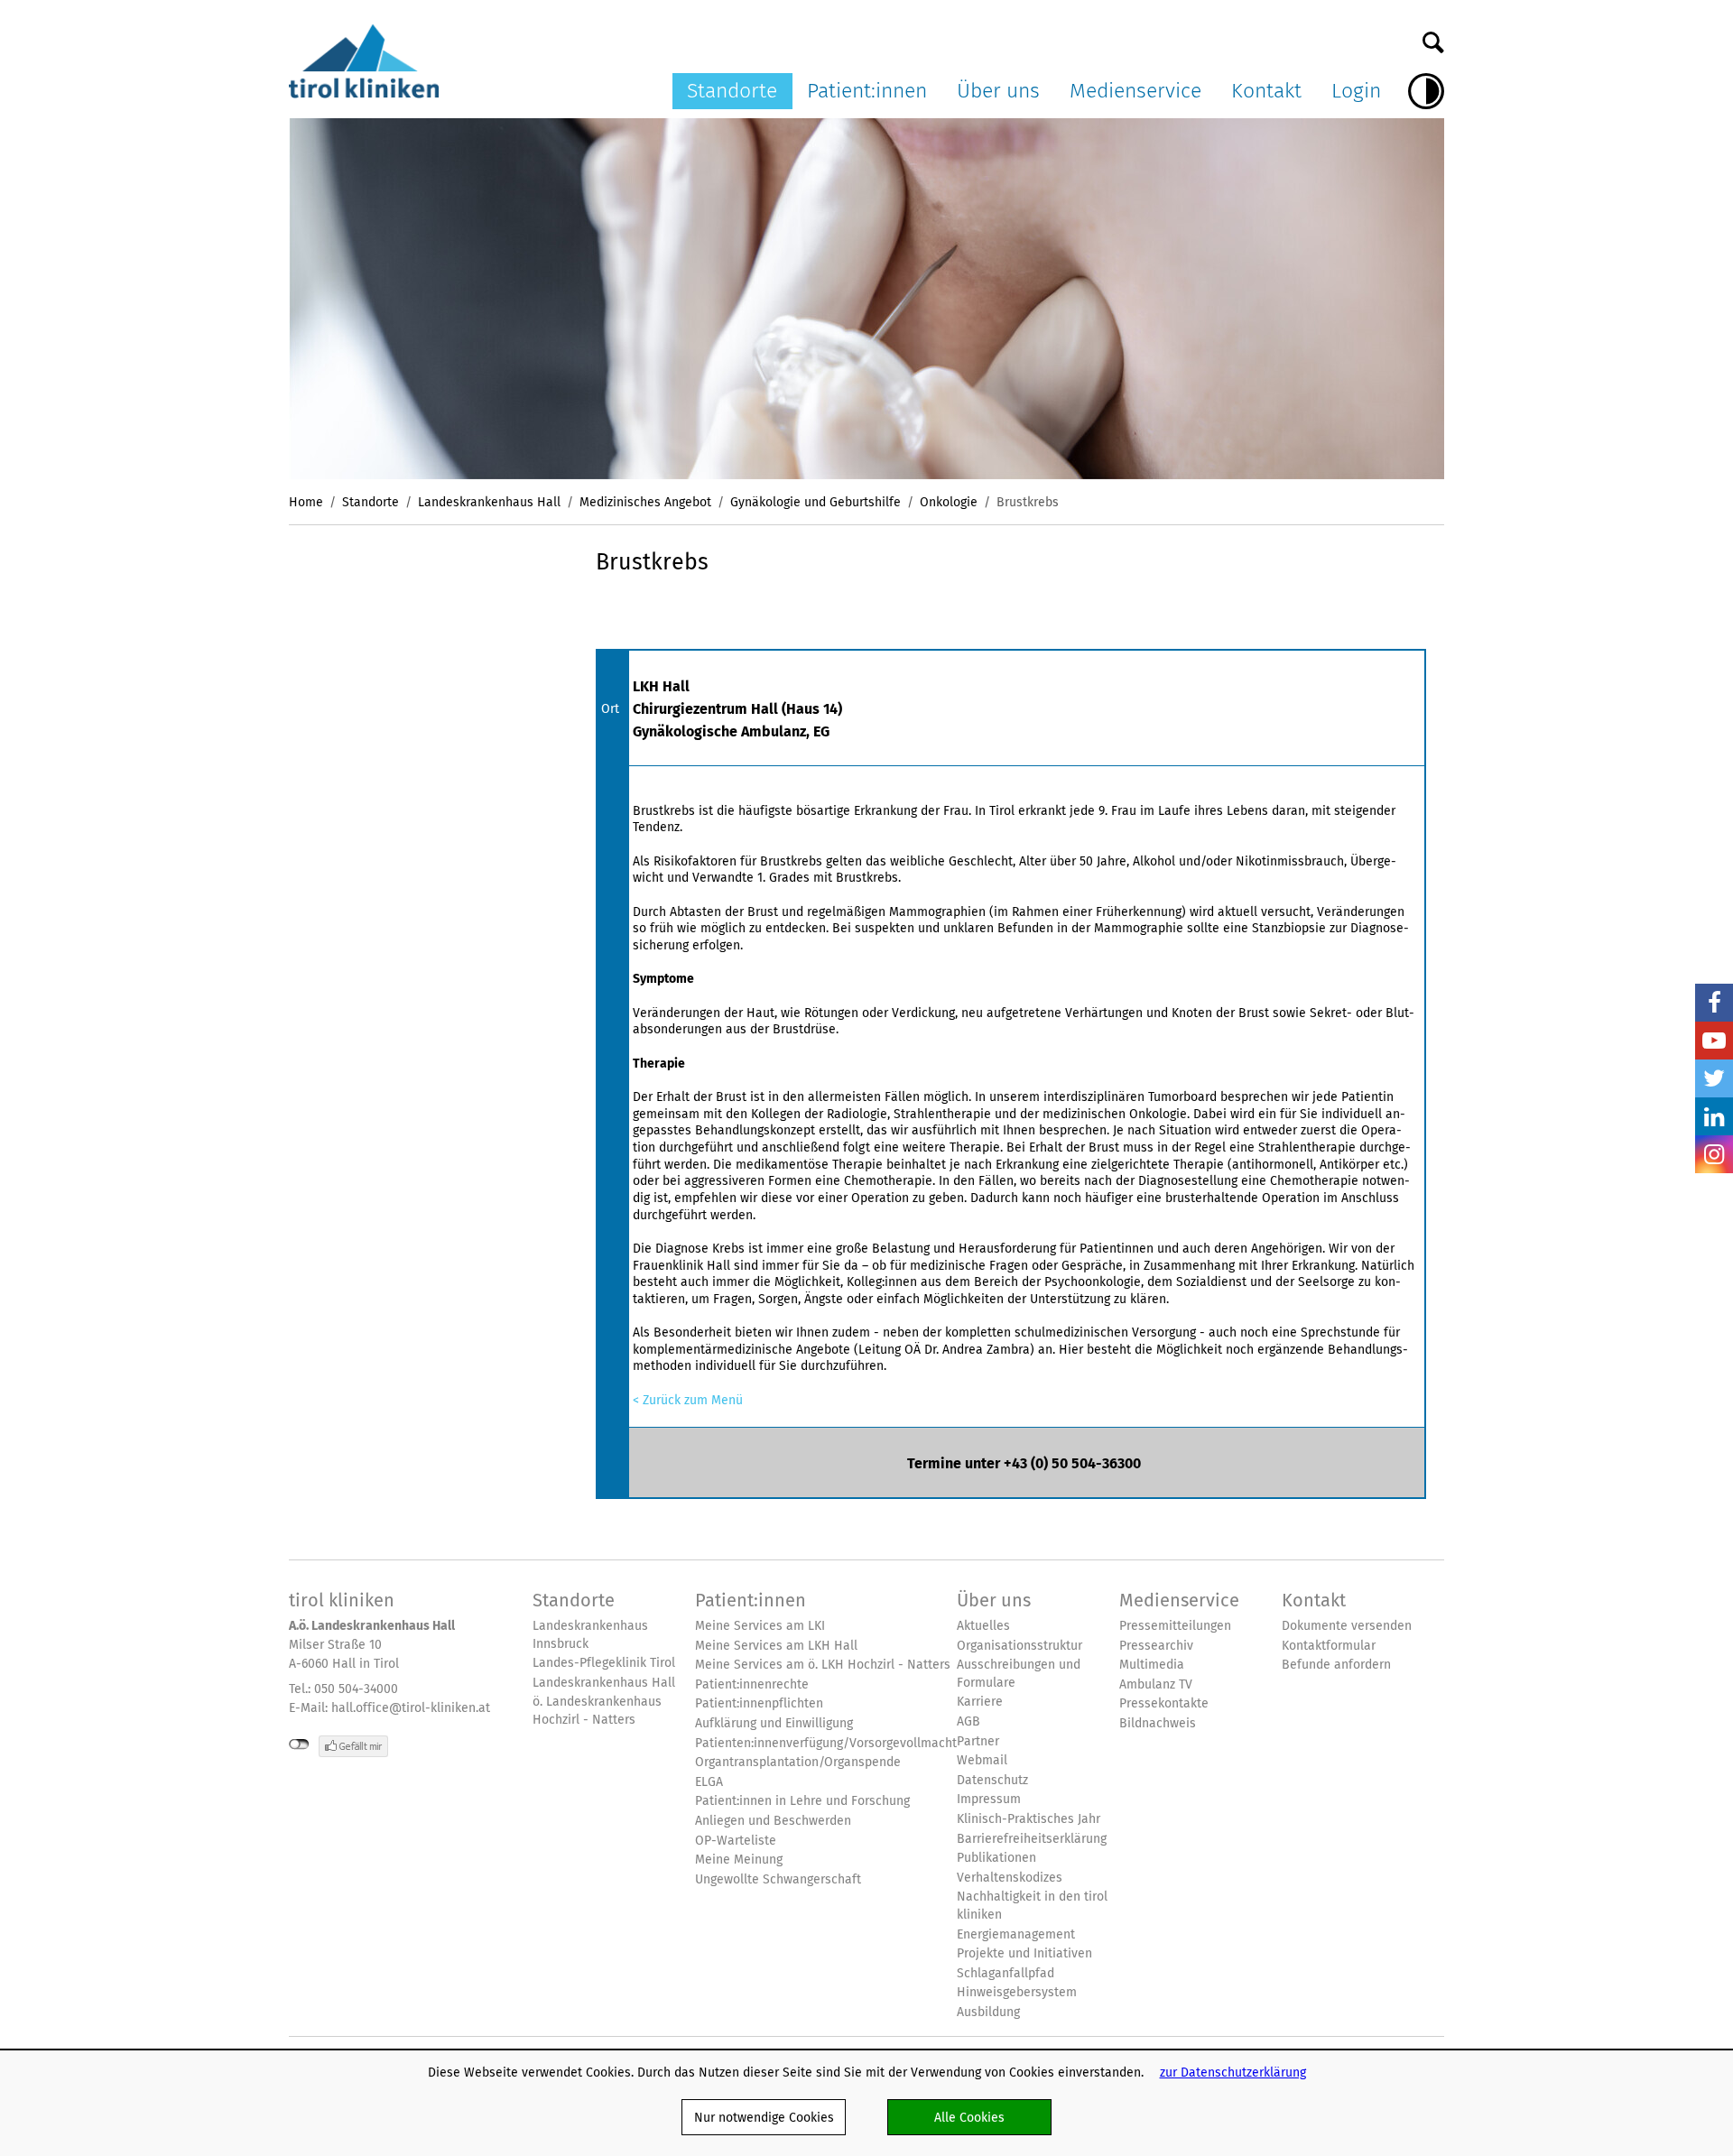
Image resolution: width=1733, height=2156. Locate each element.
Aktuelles (983, 1626)
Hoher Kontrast (1426, 91)
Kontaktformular (1329, 1646)
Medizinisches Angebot (645, 502)
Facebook (1714, 1003)
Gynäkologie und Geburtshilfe (816, 502)
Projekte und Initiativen (1024, 1953)
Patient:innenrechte (752, 1684)
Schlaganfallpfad (1006, 1973)
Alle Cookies (969, 2117)
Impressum (989, 1799)
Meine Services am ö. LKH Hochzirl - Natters (823, 1665)
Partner (978, 1741)
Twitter (1714, 1078)
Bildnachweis (1158, 1723)
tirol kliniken (342, 1600)
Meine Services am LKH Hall (776, 1646)
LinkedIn (1714, 1116)
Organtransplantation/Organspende (798, 1762)
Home (306, 502)
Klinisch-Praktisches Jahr (1029, 1819)
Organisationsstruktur (1019, 1646)
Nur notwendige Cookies (764, 2117)
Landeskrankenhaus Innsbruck (590, 1635)
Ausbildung (988, 2012)
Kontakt (1266, 90)
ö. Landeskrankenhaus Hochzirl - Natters (597, 1711)
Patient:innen (867, 90)
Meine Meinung (739, 1860)
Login (1356, 90)
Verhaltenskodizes (1010, 1878)
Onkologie (949, 502)
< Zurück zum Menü (688, 1400)
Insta (1714, 1154)
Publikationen (996, 1858)
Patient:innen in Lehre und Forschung (802, 1801)
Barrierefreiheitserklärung (1032, 1839)
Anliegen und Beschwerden (773, 1821)
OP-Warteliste (736, 1841)
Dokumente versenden (1347, 1626)
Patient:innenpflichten (759, 1703)
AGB (968, 1721)
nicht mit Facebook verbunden (299, 1744)
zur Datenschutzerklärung (1233, 2072)
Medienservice (1135, 90)
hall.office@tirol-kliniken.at (411, 1707)
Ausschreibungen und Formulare (1019, 1674)
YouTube (1714, 1041)
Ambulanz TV (1156, 1684)
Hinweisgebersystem (1017, 1992)
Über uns (998, 90)
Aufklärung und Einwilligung (774, 1723)
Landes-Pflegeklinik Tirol (604, 1663)
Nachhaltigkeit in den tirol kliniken (1032, 1906)
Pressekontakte (1164, 1703)
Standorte (732, 90)
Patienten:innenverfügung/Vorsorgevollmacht (826, 1743)
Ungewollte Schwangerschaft (778, 1879)
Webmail (982, 1760)
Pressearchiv (1156, 1646)
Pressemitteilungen (1175, 1626)
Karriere (980, 1702)
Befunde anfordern (1336, 1665)
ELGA (709, 1782)
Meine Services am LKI (760, 1626)
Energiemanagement (1016, 1934)
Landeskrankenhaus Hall (489, 502)
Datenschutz (992, 1780)
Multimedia (1152, 1665)
